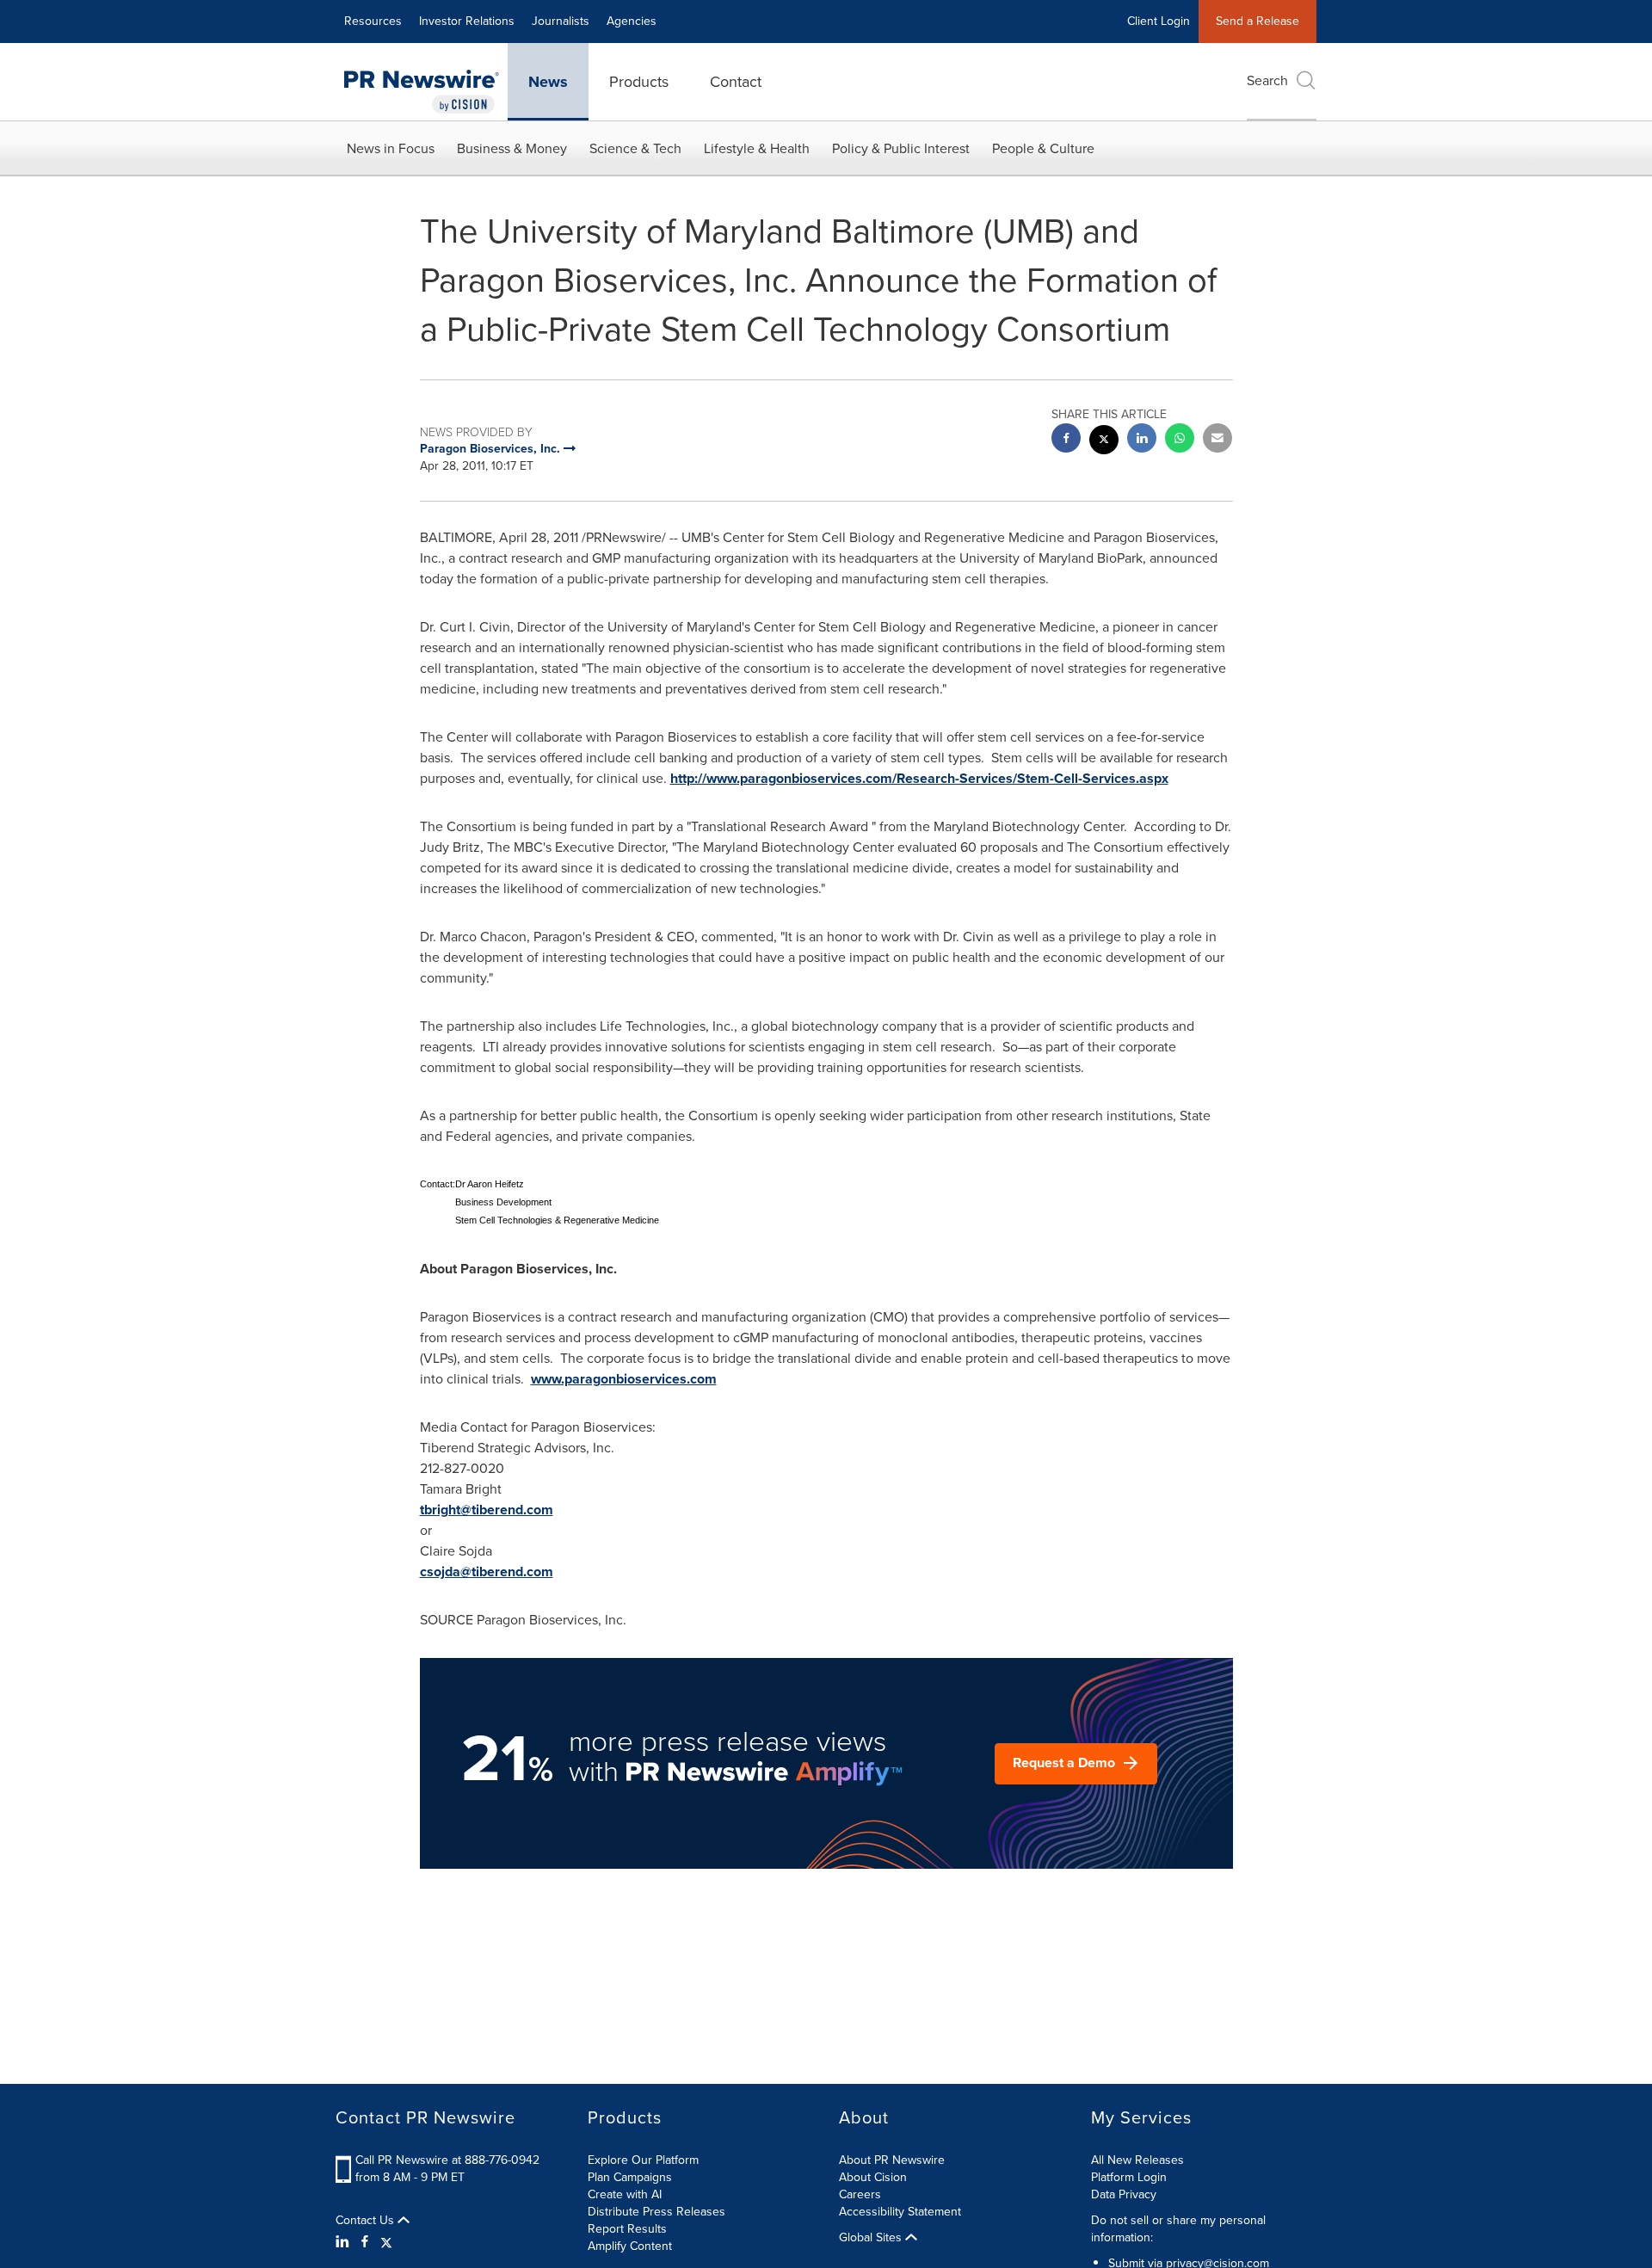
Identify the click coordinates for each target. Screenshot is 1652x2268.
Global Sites (872, 2238)
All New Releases (1137, 2160)
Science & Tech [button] (635, 148)
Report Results (627, 2229)
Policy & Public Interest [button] (901, 148)
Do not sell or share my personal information (1178, 2229)
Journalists (561, 21)
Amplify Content (630, 2246)
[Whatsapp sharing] (1180, 440)
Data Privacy (1124, 2194)
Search (1267, 80)
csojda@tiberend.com (487, 1572)
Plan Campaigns (630, 2177)
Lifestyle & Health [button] (757, 148)
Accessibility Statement (900, 2212)
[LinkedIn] (345, 2242)
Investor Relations (467, 21)
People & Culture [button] (1043, 148)
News (548, 82)
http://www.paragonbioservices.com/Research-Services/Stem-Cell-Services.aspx (919, 778)
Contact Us (367, 2221)
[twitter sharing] (1104, 442)
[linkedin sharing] (1142, 440)
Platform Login (1129, 2177)
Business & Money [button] (512, 148)
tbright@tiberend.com (487, 1510)
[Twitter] (386, 2242)
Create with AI (625, 2194)
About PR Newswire (892, 2160)
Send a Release (1257, 21)
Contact (736, 82)
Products (639, 82)
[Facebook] (365, 2242)
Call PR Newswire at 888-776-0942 (447, 2160)
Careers (860, 2194)
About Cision (873, 2177)
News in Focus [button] (391, 148)
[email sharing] (1217, 440)
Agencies (632, 21)
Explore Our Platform (643, 2160)
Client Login (1159, 21)
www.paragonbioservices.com (624, 1379)
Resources (373, 21)
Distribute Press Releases (656, 2212)
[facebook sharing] (1066, 440)
